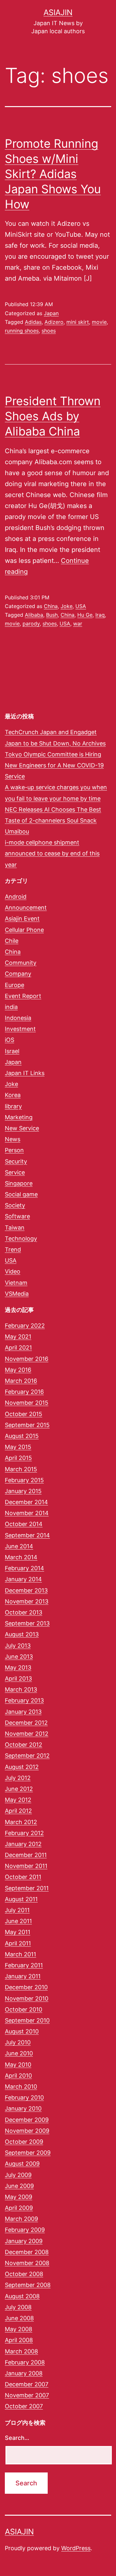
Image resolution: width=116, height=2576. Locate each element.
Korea (13, 1095)
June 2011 (18, 1921)
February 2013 (24, 1700)
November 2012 (27, 1734)
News (13, 1139)
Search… (17, 2438)
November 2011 (26, 1866)
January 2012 (23, 1844)
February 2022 (25, 1326)
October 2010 (24, 2009)
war (78, 624)
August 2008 (22, 2296)
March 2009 (21, 2219)
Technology (21, 1238)
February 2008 (25, 2362)
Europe (15, 985)
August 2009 (22, 2164)
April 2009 (19, 2208)
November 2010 (27, 1998)
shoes (49, 331)
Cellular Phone (24, 930)
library (13, 1106)
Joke (67, 606)
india (11, 1007)
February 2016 (24, 1392)
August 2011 (21, 1899)
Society (15, 1205)
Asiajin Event (22, 919)
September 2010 (27, 2020)
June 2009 (19, 2186)
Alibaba (34, 615)
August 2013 (22, 1634)
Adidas (33, 322)
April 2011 (18, 1943)
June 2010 (19, 2053)
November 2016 (27, 1359)
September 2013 (27, 1623)
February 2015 (24, 1480)
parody (31, 624)
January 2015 (23, 1491)
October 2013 (24, 1612)
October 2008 (24, 2274)
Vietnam (16, 1283)
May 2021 (18, 1337)
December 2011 (26, 1855)
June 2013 (19, 1657)
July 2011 (17, 1910)
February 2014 (24, 1568)
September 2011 (27, 1888)
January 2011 (23, 1976)
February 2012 (24, 1833)
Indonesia (18, 1018)
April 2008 (19, 2340)
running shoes (22, 331)
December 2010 (26, 1987)
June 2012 (19, 1789)
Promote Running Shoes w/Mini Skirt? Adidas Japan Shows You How (53, 174)
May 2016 (18, 1370)
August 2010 (22, 2031)
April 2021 (18, 1348)
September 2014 (27, 1535)
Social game (21, 1194)
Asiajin (58, 12)
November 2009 (27, 2131)
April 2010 (18, 2076)
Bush (52, 615)
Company (18, 974)
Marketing (19, 1117)
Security (16, 1161)
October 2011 (23, 1877)
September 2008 (28, 2285)
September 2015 (27, 1425)
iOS (10, 1040)
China (51, 606)
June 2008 (19, 2318)
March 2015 (21, 1469)
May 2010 (18, 2065)
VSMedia (17, 1294)
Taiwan (15, 1228)
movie (99, 322)
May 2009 (19, 2197)
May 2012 (18, 1800)
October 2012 (24, 1745)
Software (17, 1216)
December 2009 (27, 2120)
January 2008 (24, 2373)
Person (14, 1150)
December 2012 (26, 1723)
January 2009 (24, 2241)
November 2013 (27, 1601)
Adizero (54, 322)
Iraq (100, 615)
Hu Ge (85, 615)
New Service (22, 1128)
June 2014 (19, 1546)
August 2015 (22, 1436)
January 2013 (23, 1712)
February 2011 (24, 1965)
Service (15, 1172)
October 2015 (24, 1414)
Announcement (26, 908)
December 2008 (27, 2252)
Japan (51, 313)
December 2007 (27, 2384)
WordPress (76, 2548)
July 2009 (18, 2175)
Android (16, 897)
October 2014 (24, 1524)
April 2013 (18, 1678)
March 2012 (21, 1822)
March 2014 (21, 1557)
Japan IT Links (25, 1073)
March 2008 (21, 2351)
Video (13, 1271)
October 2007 (24, 2406)
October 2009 (24, 2142)
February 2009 (25, 2230)
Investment (20, 1029)
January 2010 (23, 2108)
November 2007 (27, 2395)
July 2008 (18, 2307)
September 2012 (27, 1756)
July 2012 (18, 1778)
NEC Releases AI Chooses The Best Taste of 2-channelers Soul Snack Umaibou (53, 820)
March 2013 (21, 1689)
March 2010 (21, 2087)
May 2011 (18, 1932)
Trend (13, 1249)
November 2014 (27, 1513)
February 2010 (24, 2097)
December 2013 (26, 1590)
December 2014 (26, 1502)
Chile (12, 941)
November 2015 (27, 1403)
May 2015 (18, 1447)
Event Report (23, 996)
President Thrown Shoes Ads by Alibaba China (53, 416)
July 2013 (18, 1646)
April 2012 (18, 1811)
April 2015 (18, 1458)
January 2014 (23, 1579)
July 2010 (18, 2042)
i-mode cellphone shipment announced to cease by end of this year (52, 853)
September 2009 (28, 2153)
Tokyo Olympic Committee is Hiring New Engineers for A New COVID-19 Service (54, 765)
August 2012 (22, 1767)
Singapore (19, 1183)
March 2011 (20, 1954)
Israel (12, 1051)
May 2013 (18, 1667)
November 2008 (27, 2263)
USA (81, 606)
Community (21, 963)
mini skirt (78, 322)
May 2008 (19, 2329)
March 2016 (21, 1381)
